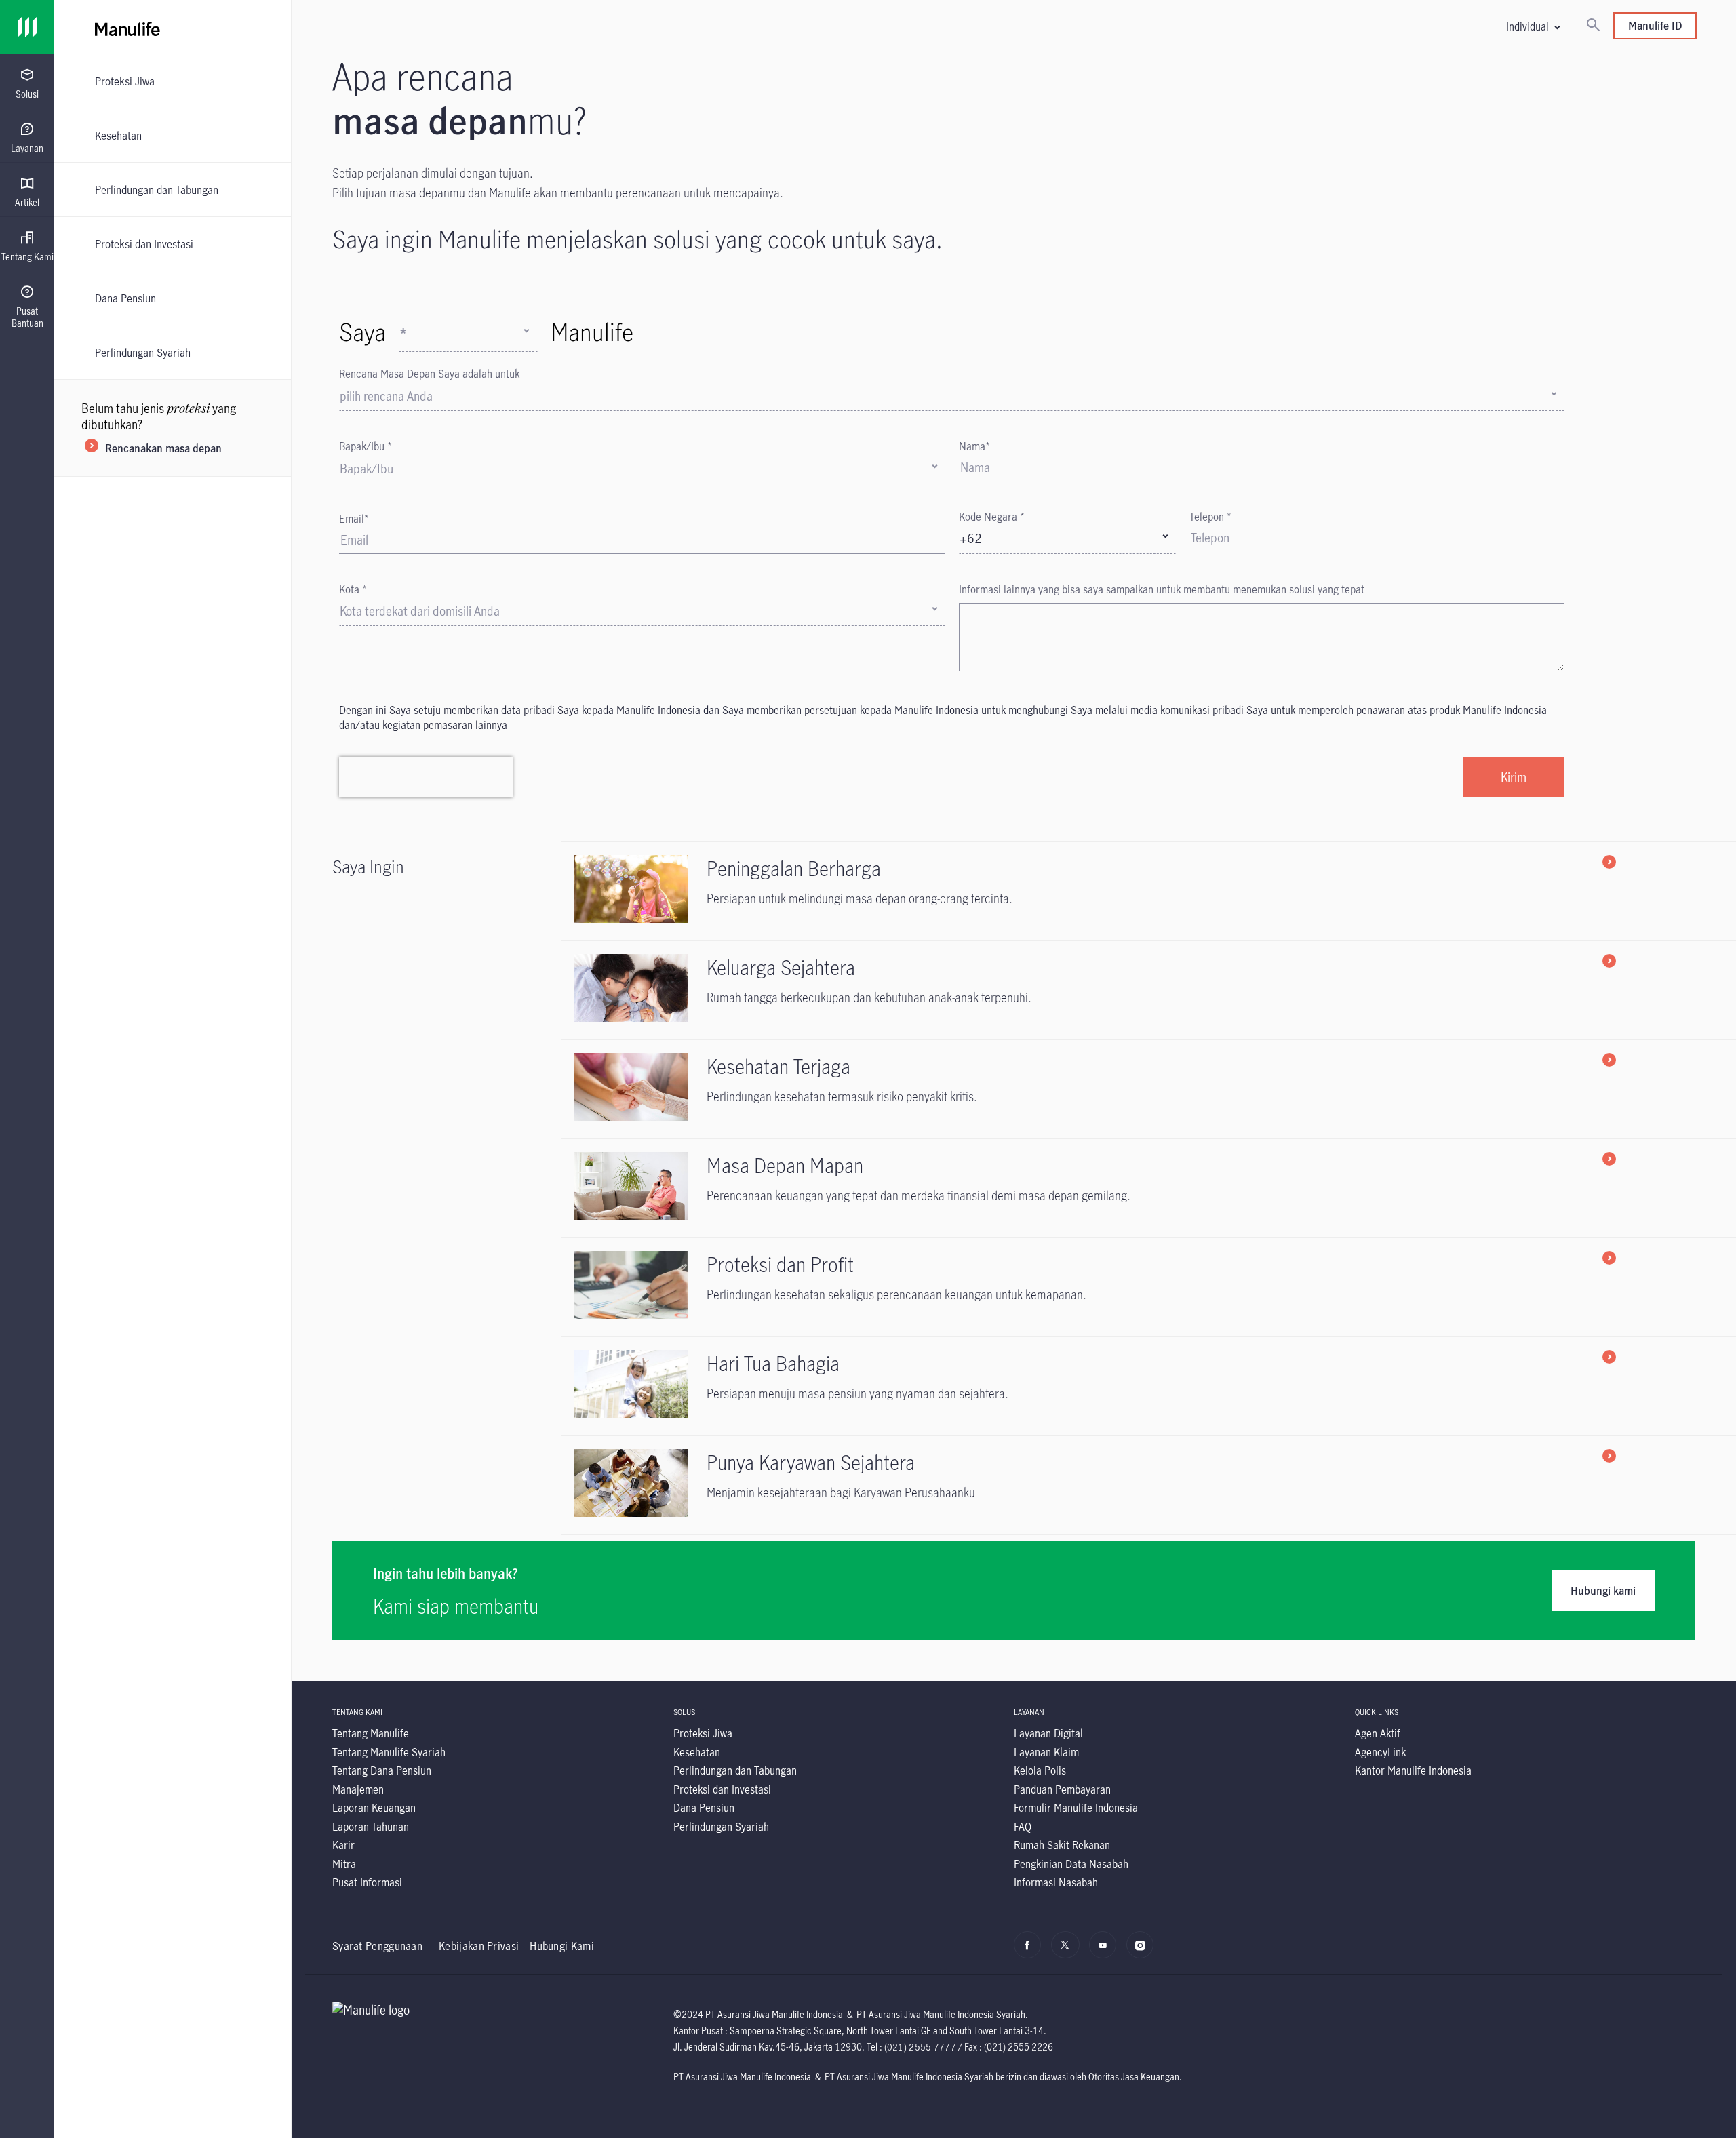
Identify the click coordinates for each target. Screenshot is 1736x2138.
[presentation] (27, 81)
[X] (1068, 1952)
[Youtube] (1106, 1952)
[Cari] (1593, 26)
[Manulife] (495, 27)
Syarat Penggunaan (377, 1946)
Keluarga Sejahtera (781, 967)
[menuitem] (27, 84)
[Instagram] (1144, 1952)
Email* (354, 518)
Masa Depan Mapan (785, 1165)
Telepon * (1210, 516)
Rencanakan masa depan (163, 448)
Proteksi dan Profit (780, 1264)
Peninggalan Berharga (794, 868)
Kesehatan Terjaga (778, 1066)
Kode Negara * (992, 516)
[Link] (27, 27)
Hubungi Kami (562, 1946)
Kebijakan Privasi (479, 1946)
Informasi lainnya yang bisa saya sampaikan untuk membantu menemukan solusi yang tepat (1162, 589)
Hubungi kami (1603, 1590)
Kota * (353, 589)
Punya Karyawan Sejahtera (811, 1462)
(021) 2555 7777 (921, 2047)
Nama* (974, 446)
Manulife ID (1655, 25)
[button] (1533, 26)
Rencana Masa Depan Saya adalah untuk (429, 373)
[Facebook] (1031, 1952)
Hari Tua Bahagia (773, 1363)
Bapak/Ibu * (366, 446)
